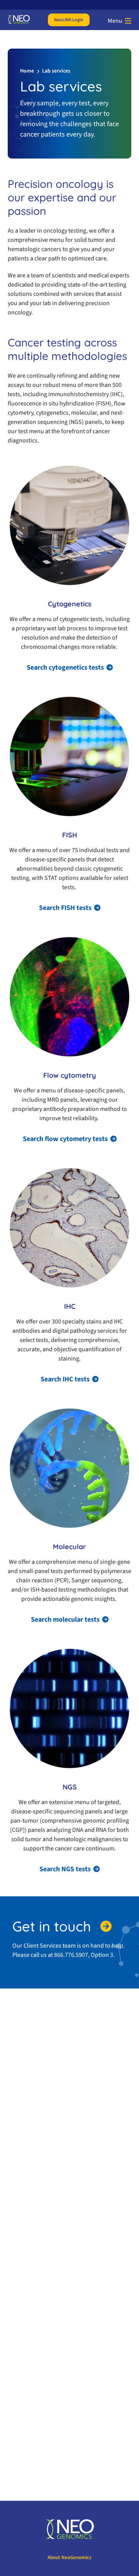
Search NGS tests (65, 1869)
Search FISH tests (65, 908)
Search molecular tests (65, 1620)
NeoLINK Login (69, 20)
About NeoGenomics (69, 2557)
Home (27, 71)
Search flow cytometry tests (65, 1139)
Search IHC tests (65, 1379)
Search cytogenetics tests (65, 668)
